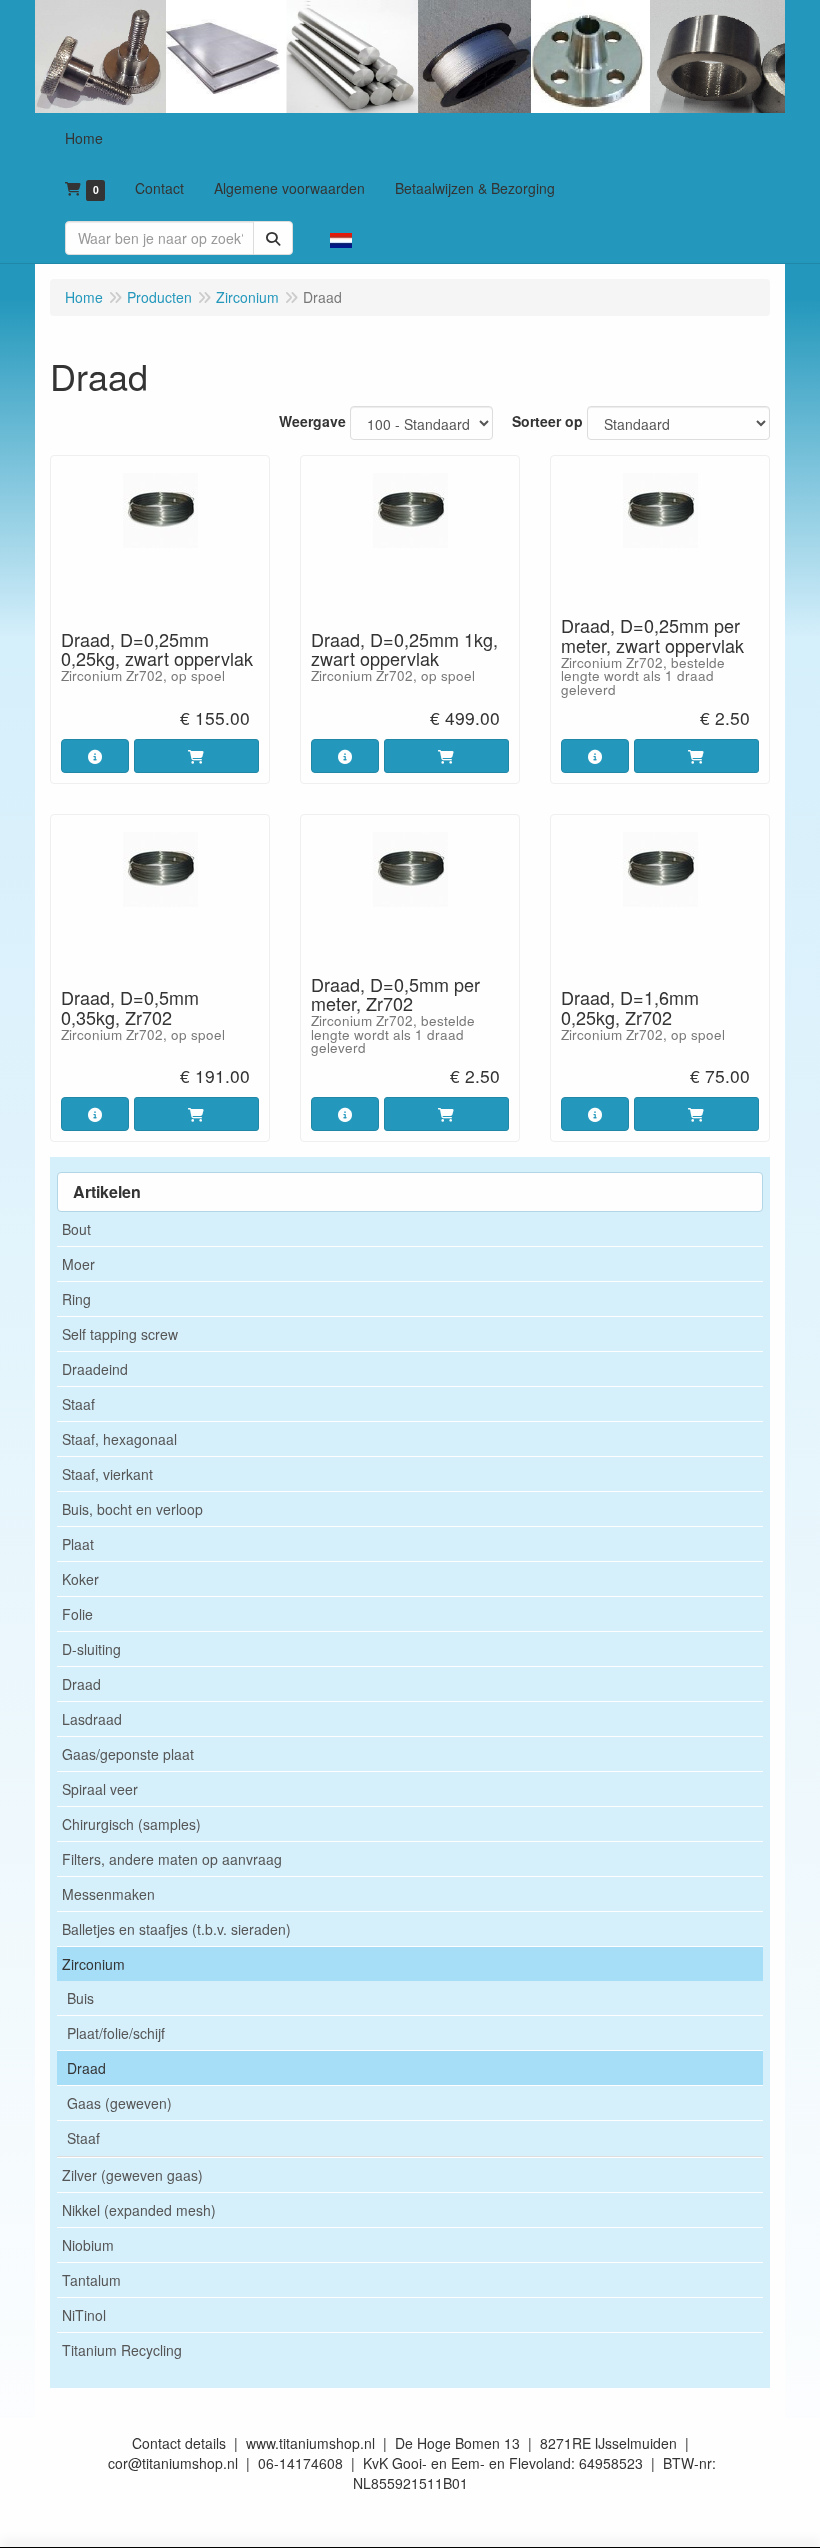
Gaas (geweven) (119, 2103)
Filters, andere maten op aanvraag (172, 1859)
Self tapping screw (120, 1334)
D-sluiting (91, 1649)
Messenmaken (108, 1894)
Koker (80, 1579)
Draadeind (95, 1369)
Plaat (78, 1544)
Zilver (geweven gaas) (132, 2175)
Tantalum (91, 2280)
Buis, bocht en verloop (132, 1509)
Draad (81, 1684)
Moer (78, 1264)
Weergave (312, 421)
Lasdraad (92, 1719)
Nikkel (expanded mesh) (139, 2210)
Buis (80, 1998)
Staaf (78, 1404)
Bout (76, 1229)
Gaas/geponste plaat (128, 1754)
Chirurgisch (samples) (131, 1824)
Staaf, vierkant (107, 1474)
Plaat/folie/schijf (116, 2033)
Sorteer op (547, 421)
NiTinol (84, 2315)
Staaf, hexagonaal (119, 1439)
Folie (77, 1614)
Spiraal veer (100, 1789)
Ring (76, 1299)
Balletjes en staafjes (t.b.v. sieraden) (176, 1929)
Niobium (88, 2245)
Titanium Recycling (122, 2350)
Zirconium (93, 1964)
